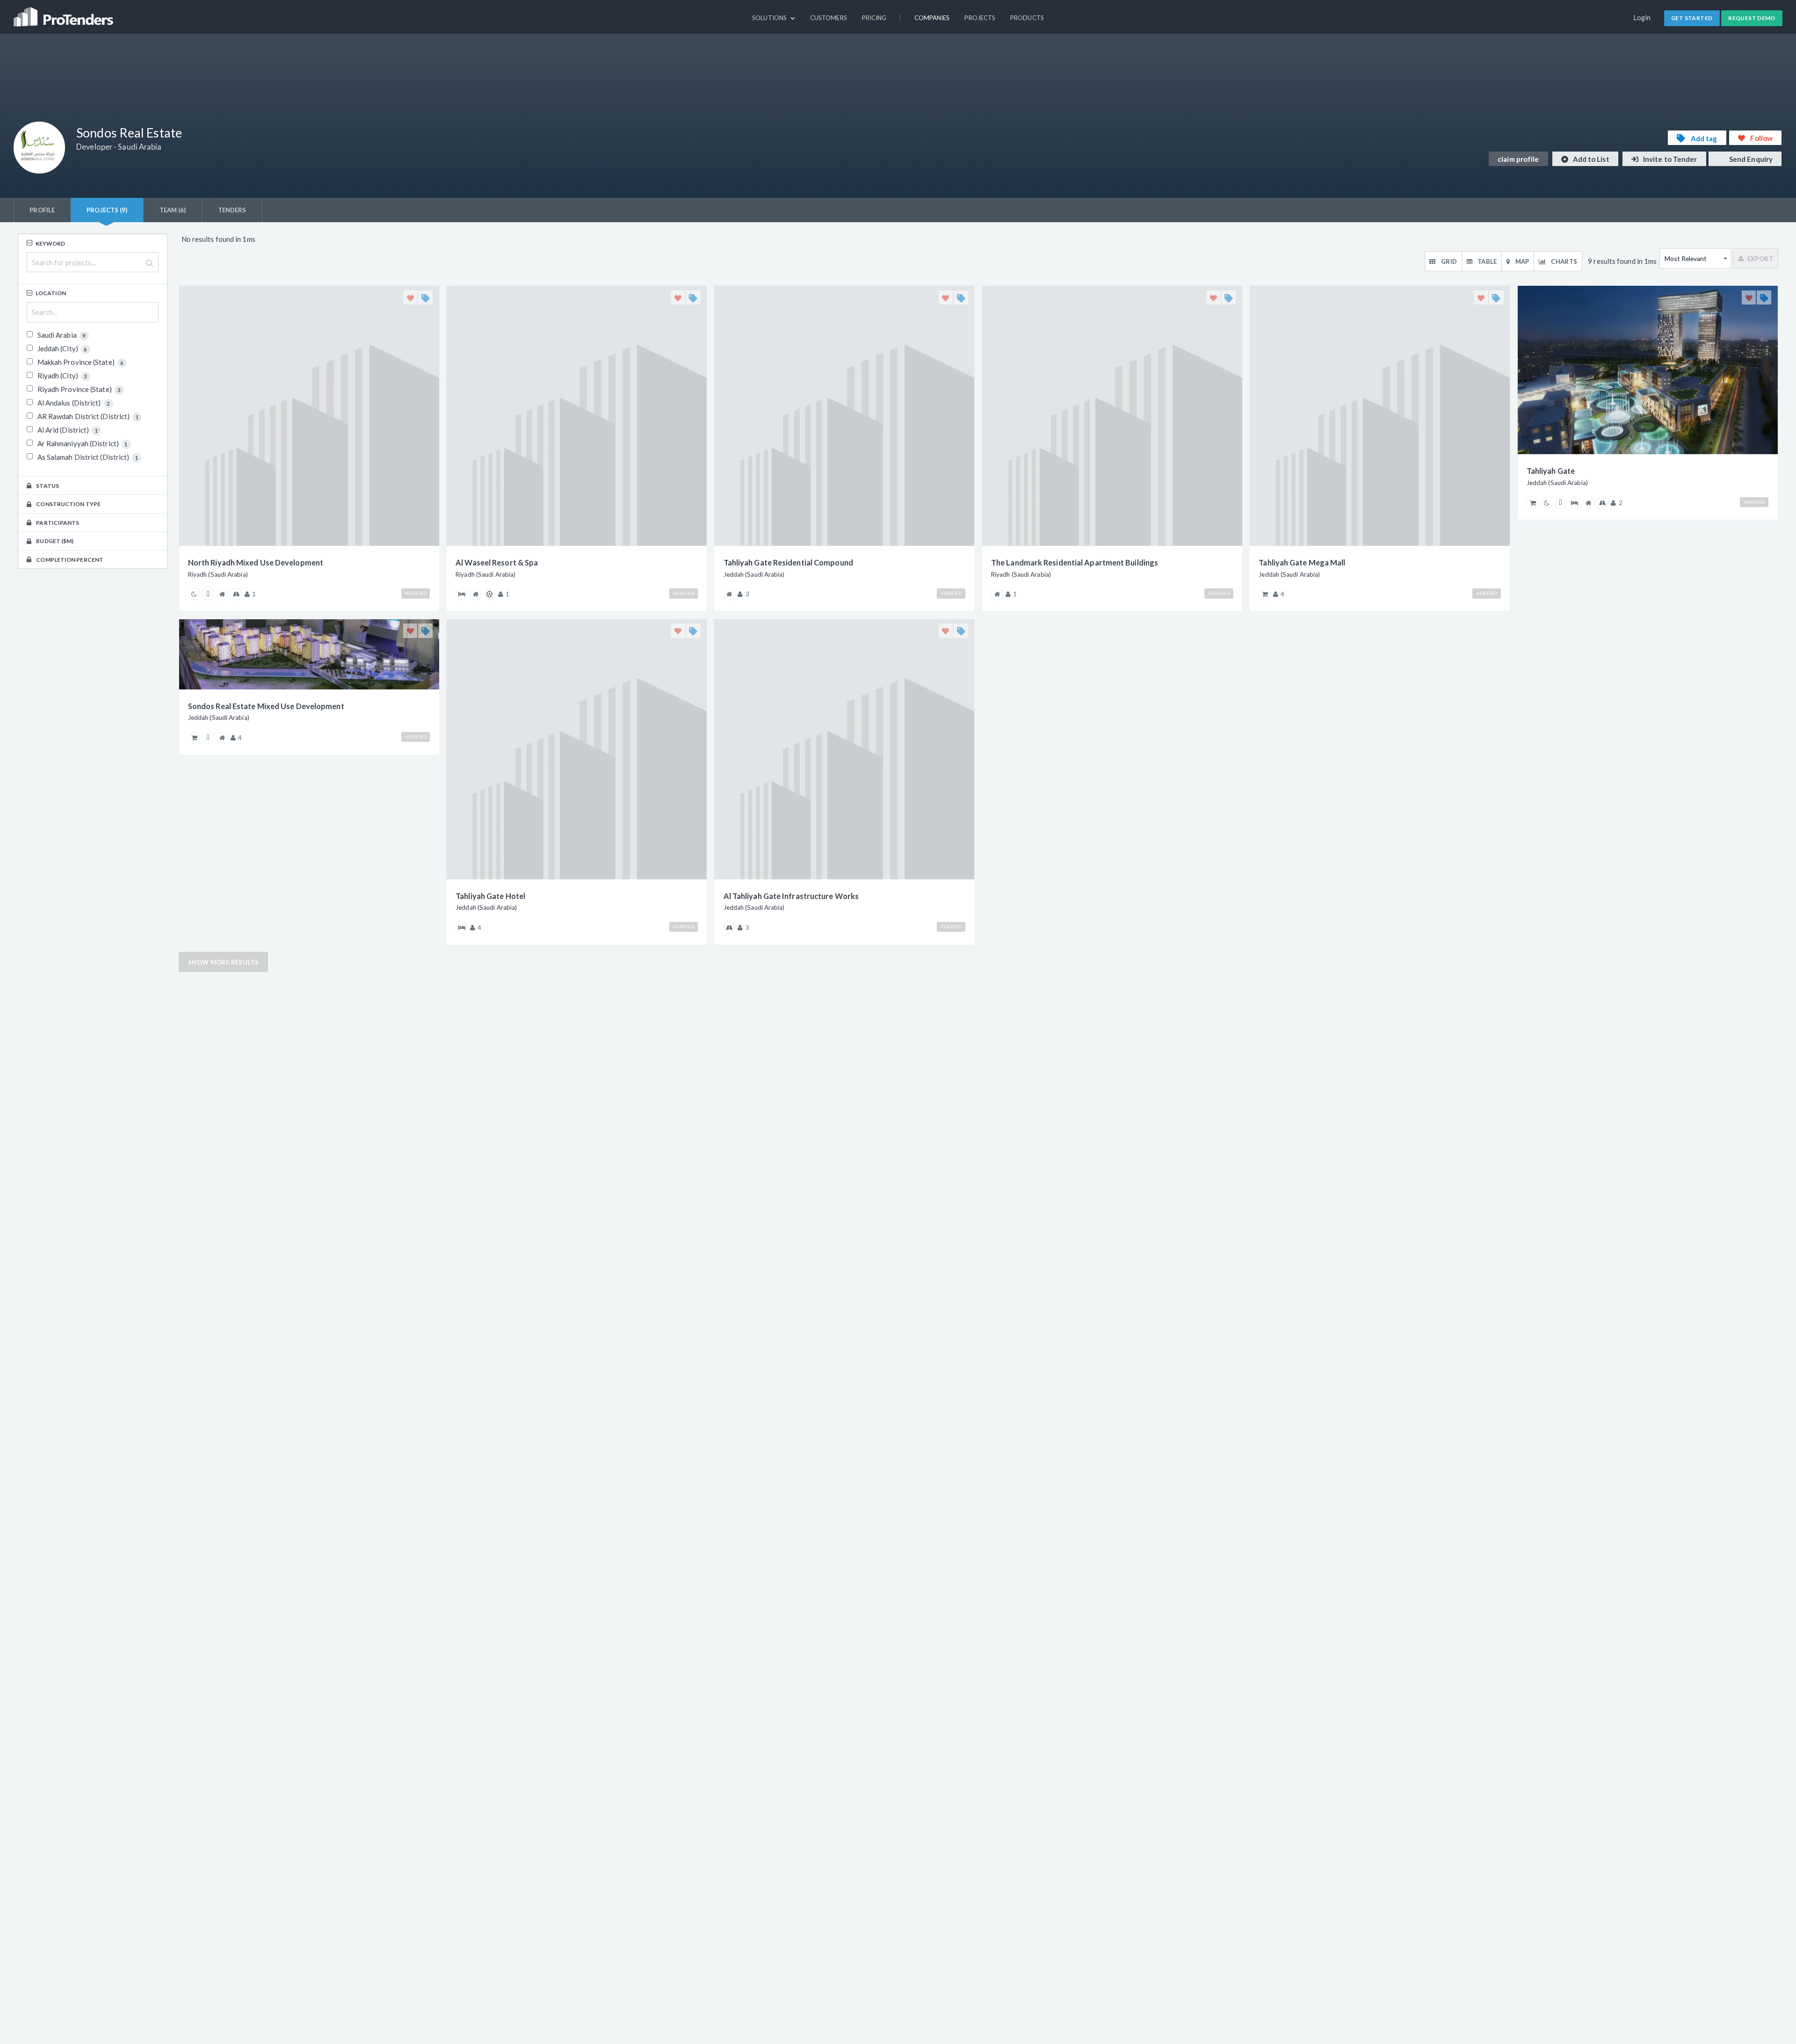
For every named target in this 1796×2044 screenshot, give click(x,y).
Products (1027, 18)
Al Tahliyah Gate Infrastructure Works (791, 896)
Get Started (1692, 18)
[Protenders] (65, 13)
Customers (829, 18)
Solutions (770, 18)
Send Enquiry (1750, 159)
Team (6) (173, 210)
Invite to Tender (1669, 159)
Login (1642, 18)
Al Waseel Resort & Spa (497, 562)
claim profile (1518, 159)
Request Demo (1752, 18)
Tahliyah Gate (1551, 471)
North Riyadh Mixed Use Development (256, 562)
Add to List (1590, 159)
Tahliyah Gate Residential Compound (788, 562)
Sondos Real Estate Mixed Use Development (266, 706)
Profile (42, 210)
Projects (980, 18)
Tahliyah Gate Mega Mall (1302, 562)
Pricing (874, 18)
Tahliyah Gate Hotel (490, 896)
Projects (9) (107, 210)
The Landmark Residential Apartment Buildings (1075, 562)
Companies (932, 18)
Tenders (232, 210)
